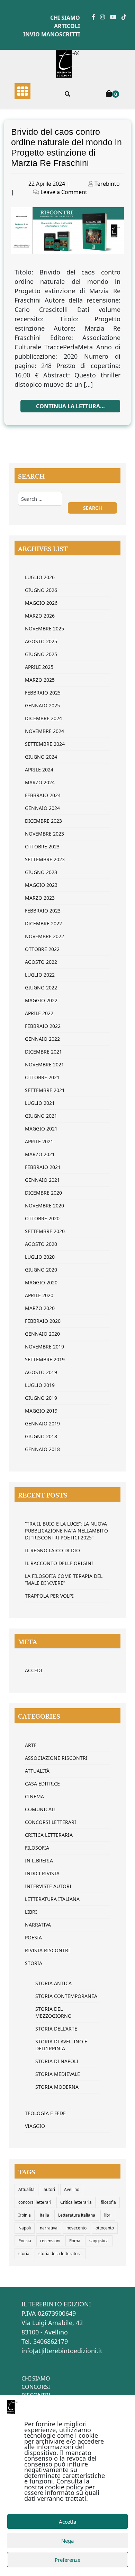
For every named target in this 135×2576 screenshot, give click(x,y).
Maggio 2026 (41, 603)
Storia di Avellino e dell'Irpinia (61, 2045)
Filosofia (37, 1848)
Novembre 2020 (44, 1206)
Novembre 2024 (44, 731)
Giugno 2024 (41, 757)
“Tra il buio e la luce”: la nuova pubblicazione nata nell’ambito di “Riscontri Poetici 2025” (66, 1531)
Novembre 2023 (44, 834)
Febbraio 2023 (43, 911)
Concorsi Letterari (51, 1822)
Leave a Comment (64, 192)
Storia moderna (57, 2087)
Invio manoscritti (52, 34)
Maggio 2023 (41, 885)
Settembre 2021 (45, 1090)
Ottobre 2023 (42, 846)
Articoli (67, 26)
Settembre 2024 (45, 744)
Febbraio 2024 (43, 795)
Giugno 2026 (41, 590)
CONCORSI (36, 2387)
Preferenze (67, 2560)
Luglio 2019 (40, 1385)
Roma (75, 2241)
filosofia (108, 2202)
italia (44, 2215)
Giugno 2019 (41, 1398)
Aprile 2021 (39, 1141)
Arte (31, 1745)
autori (49, 2189)
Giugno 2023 (41, 872)
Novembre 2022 (44, 936)
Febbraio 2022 (43, 1026)
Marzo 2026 (40, 616)
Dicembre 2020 (43, 1193)
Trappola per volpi (49, 1596)
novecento (76, 2228)
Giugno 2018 (41, 1436)
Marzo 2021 (40, 1154)
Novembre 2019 (44, 1347)
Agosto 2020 (41, 1244)
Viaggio (35, 2126)
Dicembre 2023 (43, 821)
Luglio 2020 (40, 1257)
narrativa (49, 2228)
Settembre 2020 (45, 1231)
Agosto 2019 (41, 1372)
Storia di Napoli (57, 2061)
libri (108, 2215)
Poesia (33, 1937)
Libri (31, 1912)
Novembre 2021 (44, 1064)
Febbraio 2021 (43, 1167)
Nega (67, 2541)
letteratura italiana (52, 1899)
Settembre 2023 (45, 859)
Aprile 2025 (39, 667)
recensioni (50, 2241)
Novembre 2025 (44, 628)
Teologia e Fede (45, 2113)
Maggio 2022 (41, 1000)
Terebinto (107, 184)
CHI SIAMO (36, 2378)
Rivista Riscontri (47, 1950)
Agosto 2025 (41, 641)
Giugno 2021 (41, 1116)
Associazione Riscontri (56, 1758)
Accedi (34, 1670)
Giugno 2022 (41, 988)
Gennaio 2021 (42, 1180)
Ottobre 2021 (42, 1077)
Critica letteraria (49, 1835)
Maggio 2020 (41, 1282)
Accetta (67, 2522)
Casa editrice (42, 1784)
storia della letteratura (60, 2254)
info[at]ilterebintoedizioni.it (62, 2351)
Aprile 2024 (39, 770)
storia (24, 2254)
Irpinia (25, 2215)
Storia (34, 1963)
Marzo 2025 (40, 680)
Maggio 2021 (41, 1129)
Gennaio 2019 (42, 1424)
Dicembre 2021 (43, 1052)
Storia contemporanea (66, 1996)
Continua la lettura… (70, 406)
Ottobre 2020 (42, 1218)
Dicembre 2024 (43, 718)
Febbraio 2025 (43, 693)
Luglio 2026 (40, 577)
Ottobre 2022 (42, 949)
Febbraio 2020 (43, 1321)
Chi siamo (65, 18)
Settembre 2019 (45, 1359)
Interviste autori (48, 1886)
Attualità (37, 1771)
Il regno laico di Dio (52, 1550)
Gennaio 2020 (42, 1334)
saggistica (99, 2241)
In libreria (39, 1861)
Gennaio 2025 (42, 705)
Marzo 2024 (40, 782)
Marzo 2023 (40, 898)
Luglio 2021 (40, 1103)
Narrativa (38, 1925)
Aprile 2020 (39, 1295)
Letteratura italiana (77, 2215)
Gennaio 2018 (42, 1449)
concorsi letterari (35, 2202)
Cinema (34, 1796)
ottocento (105, 2228)
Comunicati (40, 1809)
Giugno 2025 (41, 654)
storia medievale (58, 2074)
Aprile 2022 (39, 1013)
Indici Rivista (42, 1873)
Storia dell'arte (56, 2029)
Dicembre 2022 (43, 923)
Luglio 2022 (40, 975)
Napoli (25, 2228)
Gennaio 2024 (42, 808)
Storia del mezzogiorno (53, 2012)
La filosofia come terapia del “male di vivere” (64, 1579)
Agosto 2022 (41, 962)
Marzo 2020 (40, 1308)
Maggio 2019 (41, 1411)
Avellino (72, 2189)
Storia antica (53, 1983)
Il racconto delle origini (59, 1563)
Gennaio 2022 (42, 1039)
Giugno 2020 (41, 1270)
